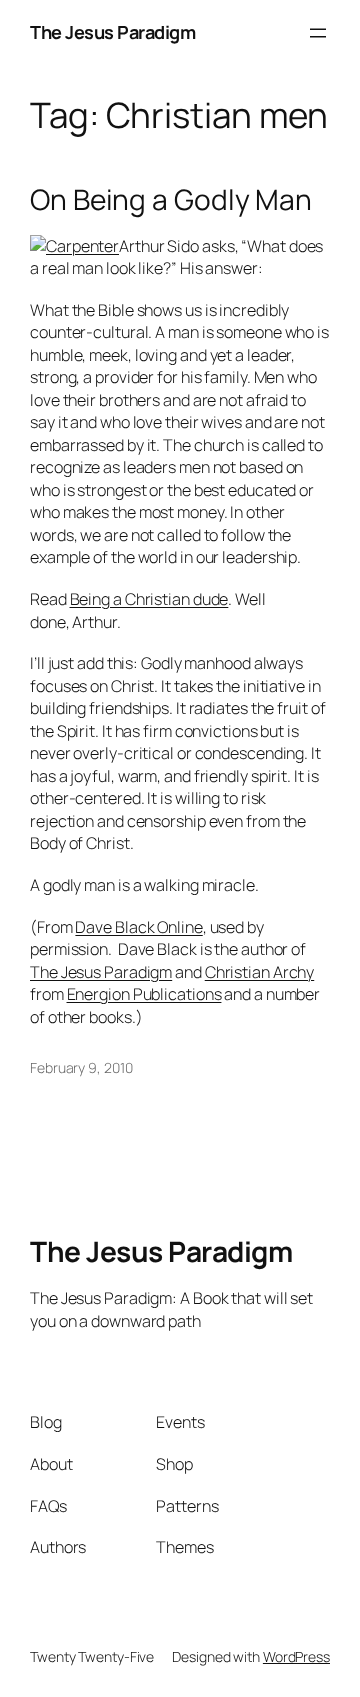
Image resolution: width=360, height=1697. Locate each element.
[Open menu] (318, 33)
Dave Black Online (138, 927)
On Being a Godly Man (171, 200)
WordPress (296, 1656)
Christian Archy (260, 972)
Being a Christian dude (149, 599)
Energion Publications (144, 994)
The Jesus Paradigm (112, 32)
